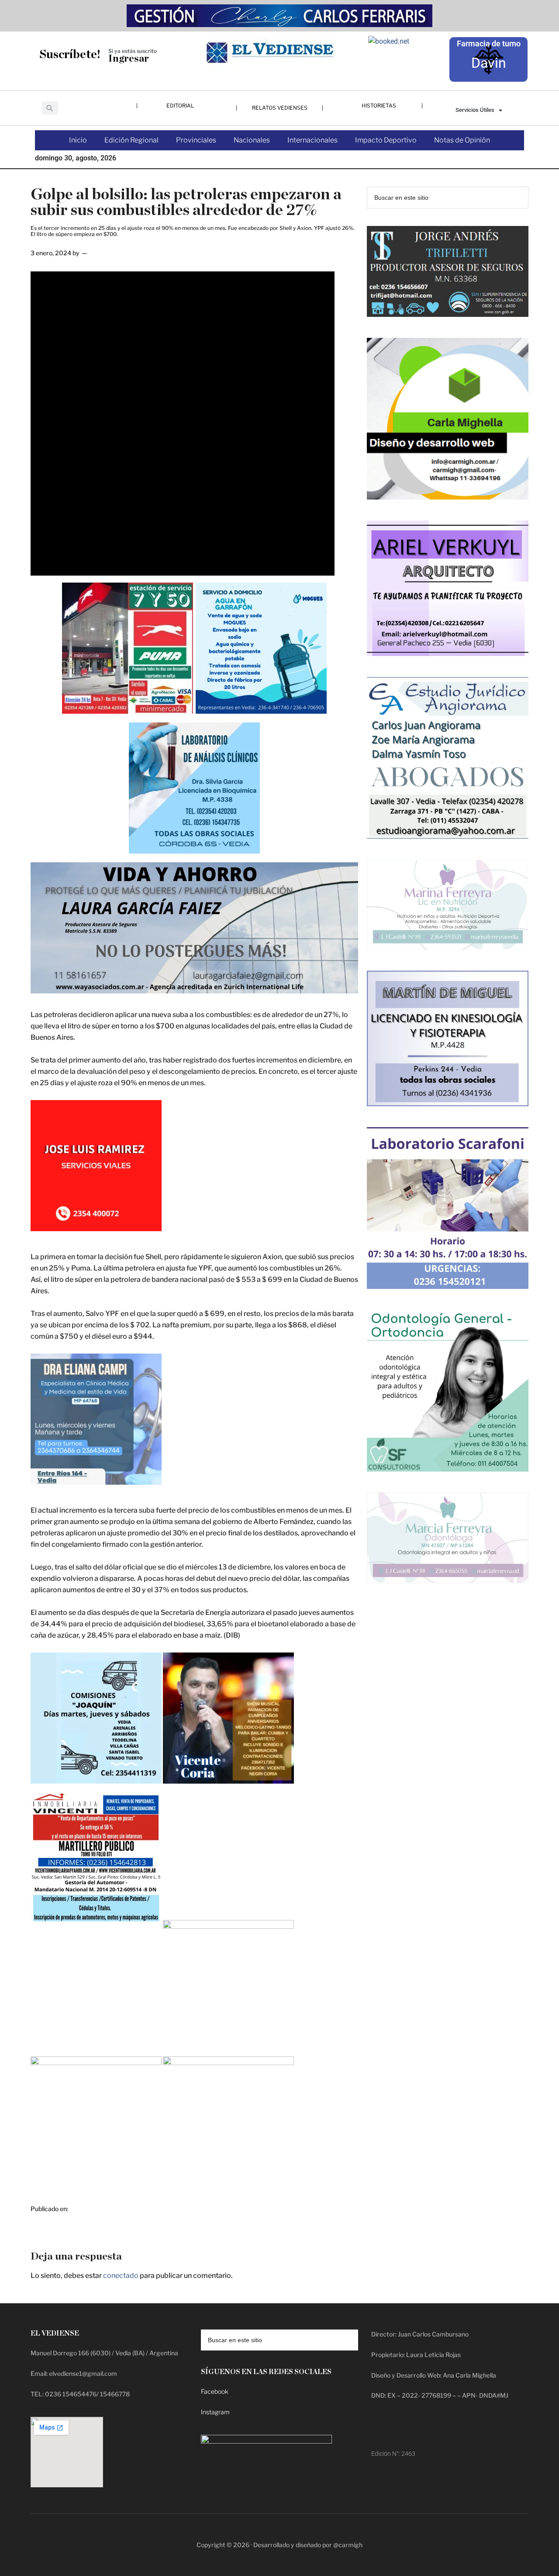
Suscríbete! (70, 54)
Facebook (215, 2391)
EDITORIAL (180, 106)
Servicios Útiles (475, 110)
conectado (121, 2276)
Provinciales (196, 140)
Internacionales (312, 140)
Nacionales (252, 140)
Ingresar (129, 59)
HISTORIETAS (379, 106)
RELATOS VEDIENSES (280, 108)
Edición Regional (131, 140)
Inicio (78, 140)
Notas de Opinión (462, 140)
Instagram (215, 2412)
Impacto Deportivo (386, 140)
